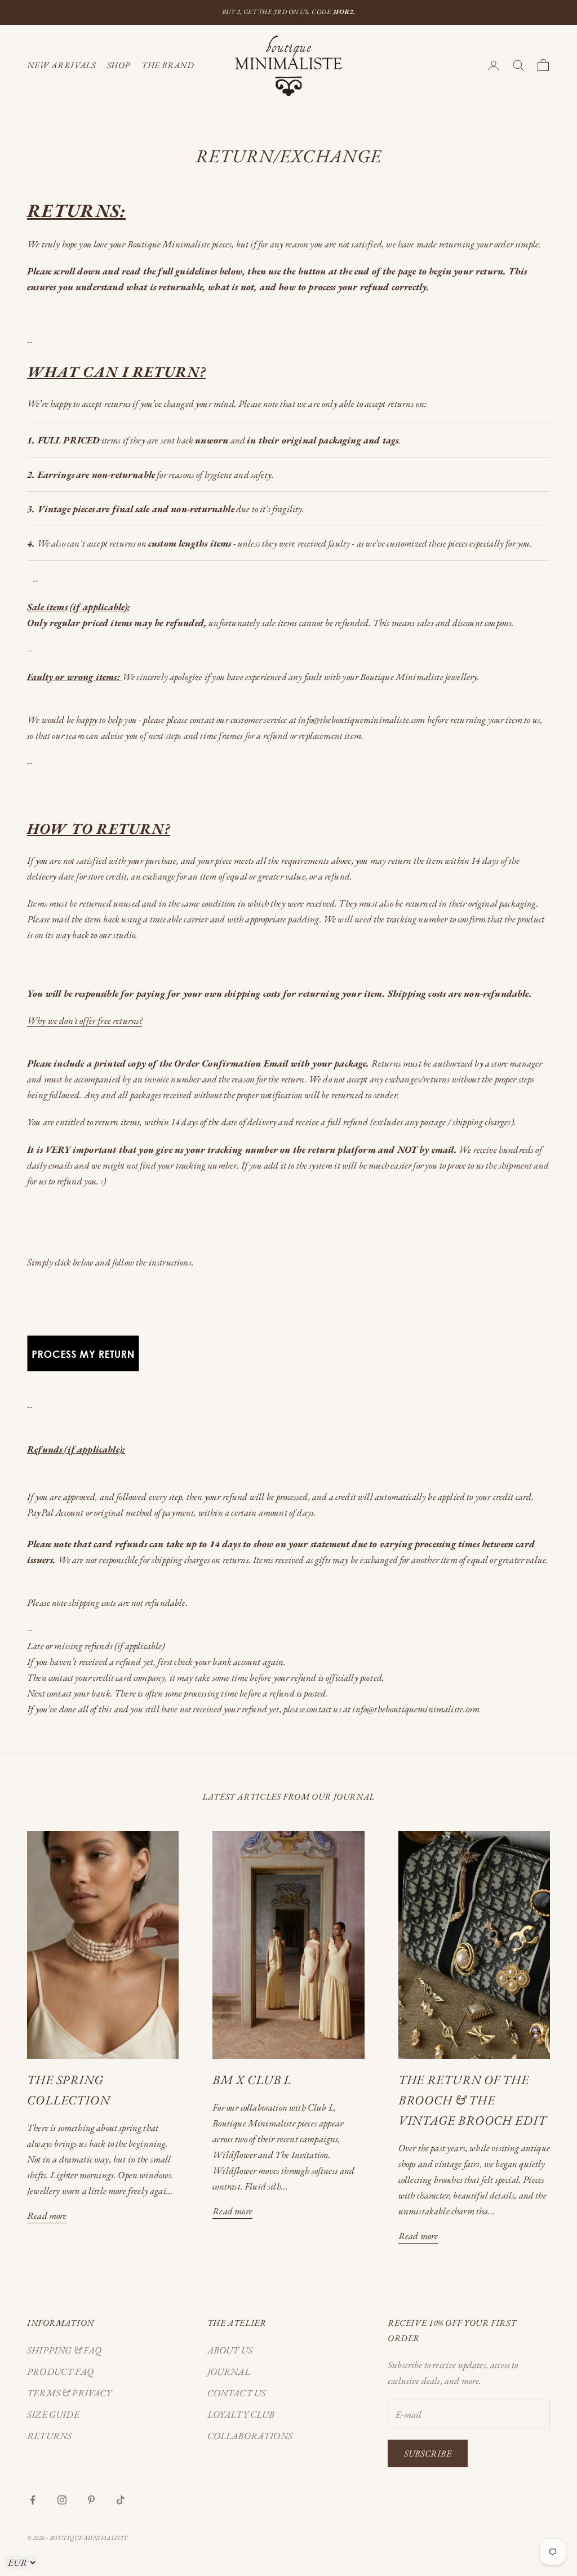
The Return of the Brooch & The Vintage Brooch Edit (472, 2100)
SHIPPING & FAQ (64, 2350)
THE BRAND (168, 65)
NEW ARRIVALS (61, 65)
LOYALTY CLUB (241, 2414)
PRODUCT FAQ (60, 2371)
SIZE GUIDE (53, 2414)
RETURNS (49, 2436)
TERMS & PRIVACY (70, 2393)
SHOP (119, 65)
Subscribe (428, 2453)
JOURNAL (229, 2371)
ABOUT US (230, 2350)
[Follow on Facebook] (33, 2500)
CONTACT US (237, 2393)
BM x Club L (252, 2080)
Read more (47, 2215)
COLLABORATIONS (250, 2436)
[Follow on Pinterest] (91, 2500)
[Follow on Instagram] (62, 2500)
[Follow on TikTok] (121, 2500)
